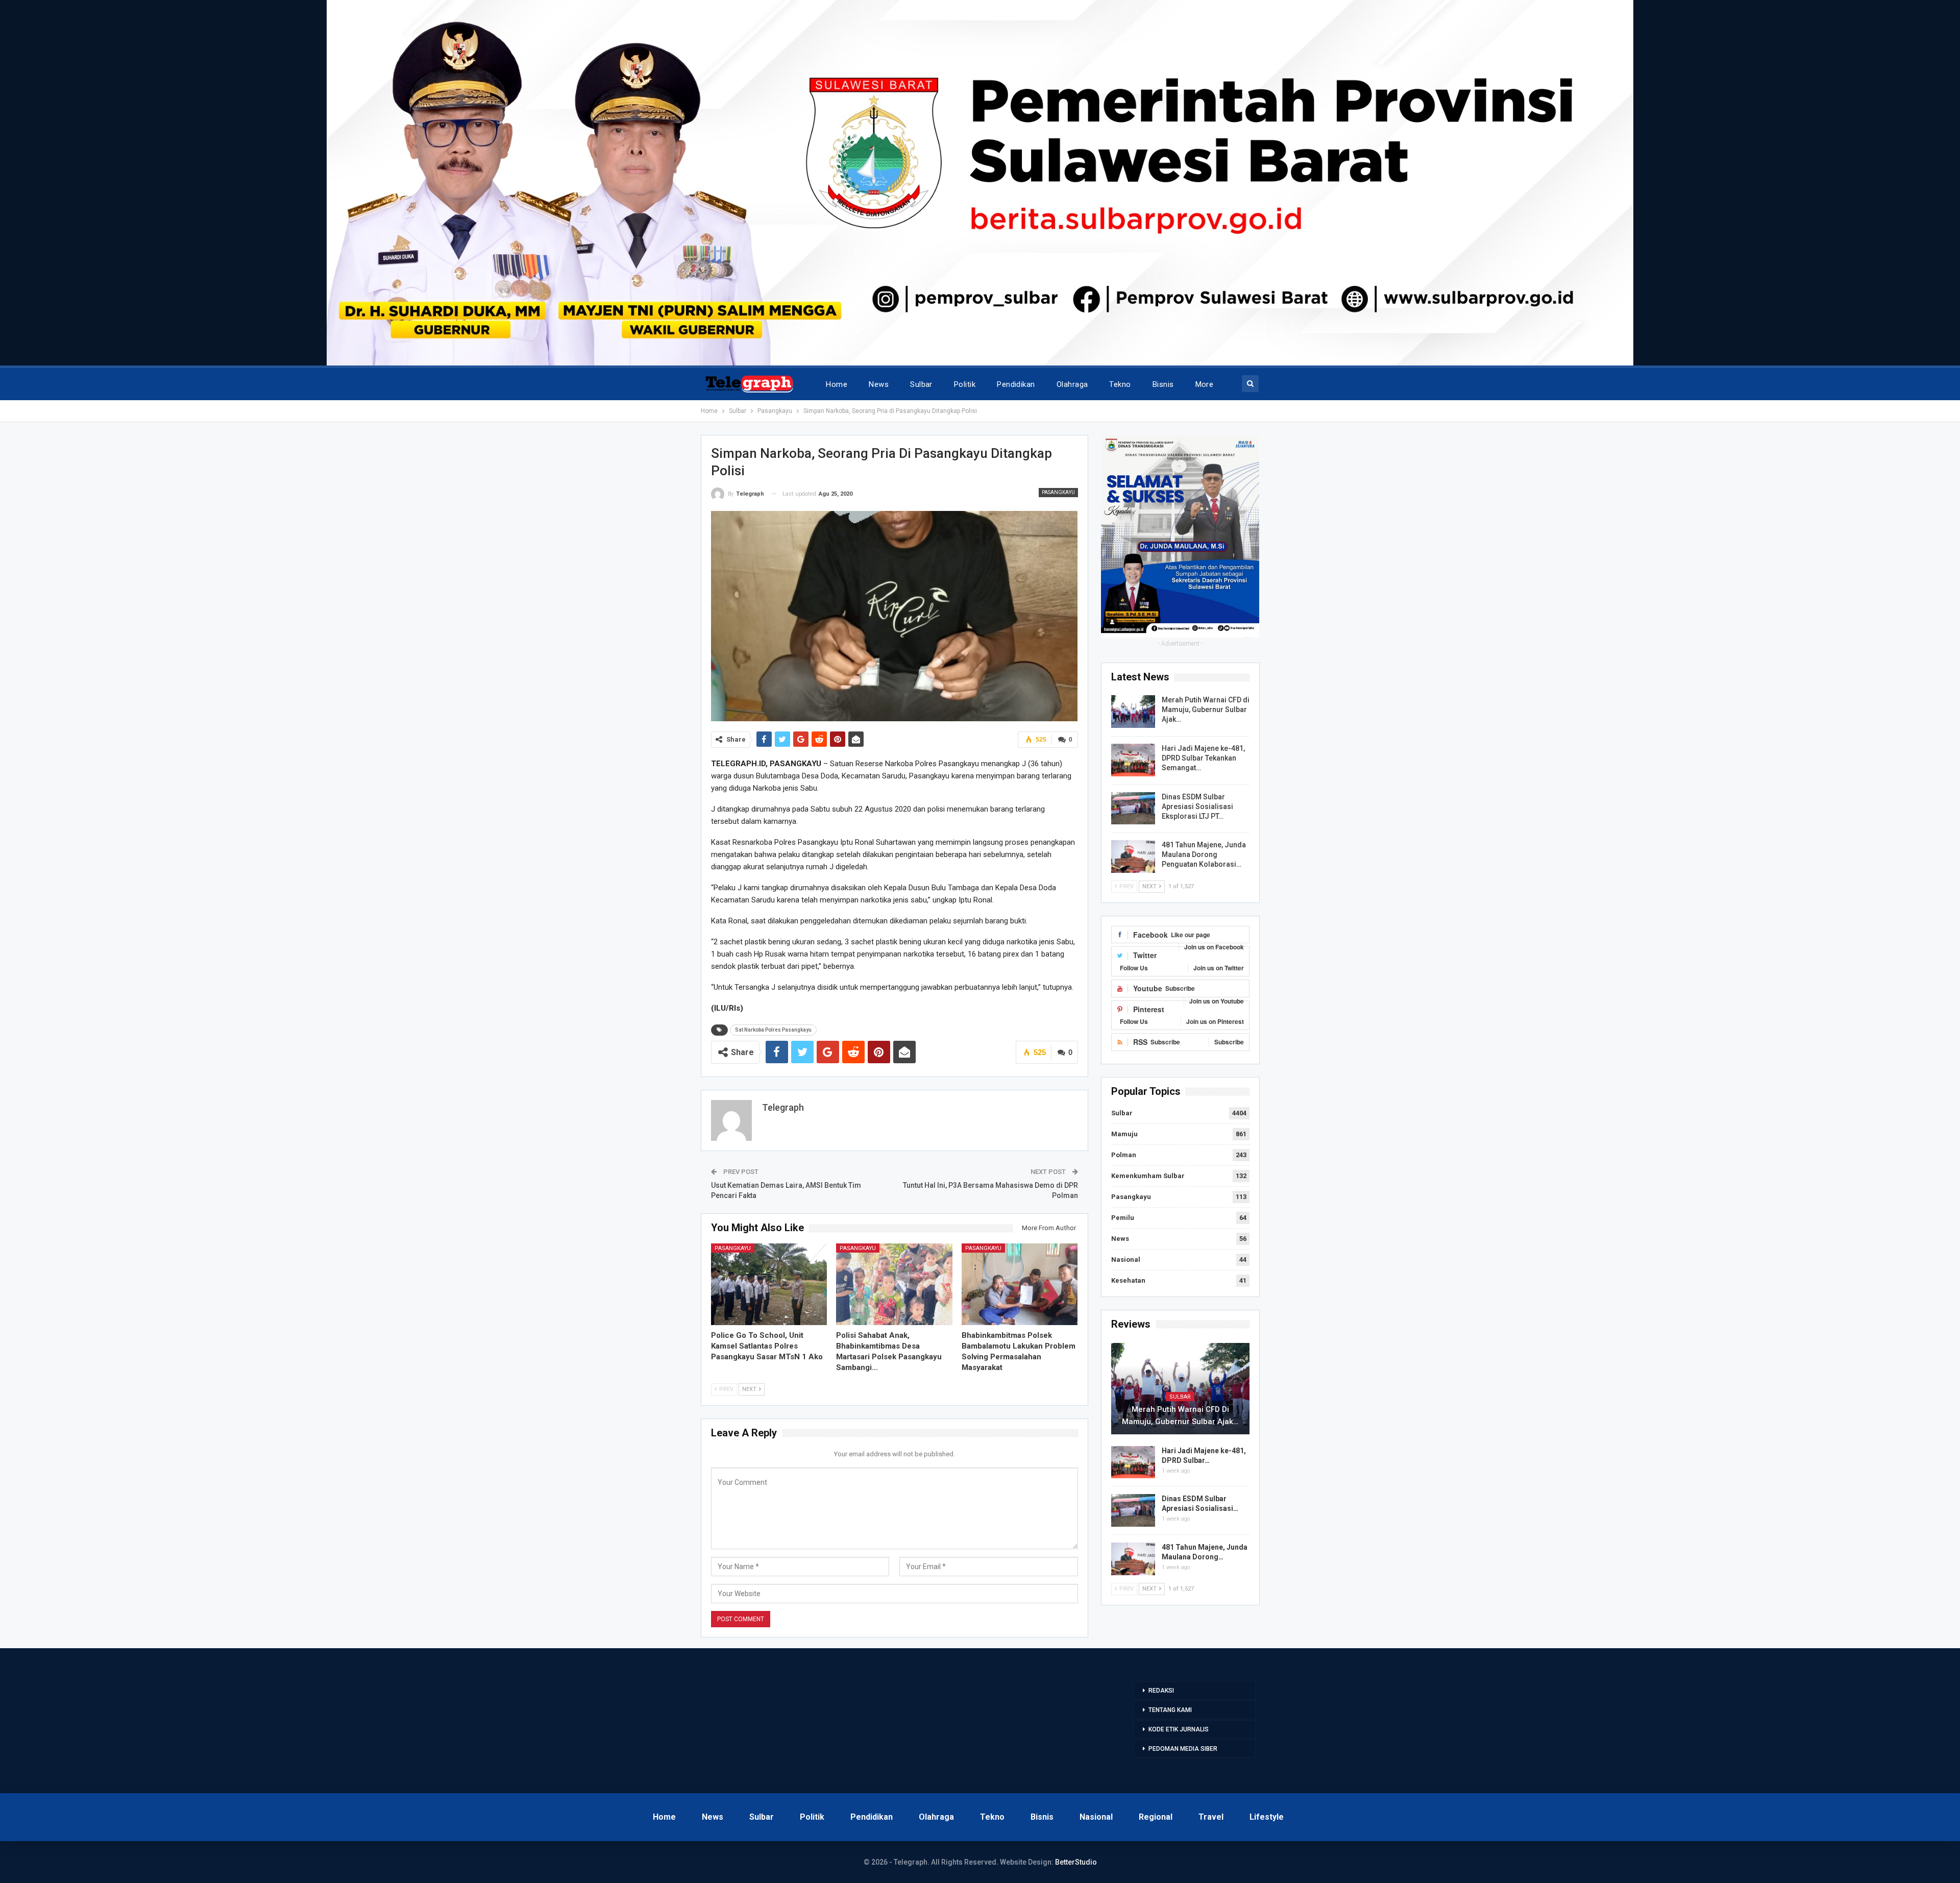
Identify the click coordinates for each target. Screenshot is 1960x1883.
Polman (1124, 1155)
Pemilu (1123, 1218)
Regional (1156, 1817)
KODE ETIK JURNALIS (1179, 1729)
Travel (1211, 1817)
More (1205, 384)
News (879, 384)
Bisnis (1163, 384)
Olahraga (1072, 384)
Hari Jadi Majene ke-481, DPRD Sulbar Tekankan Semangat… (1203, 758)
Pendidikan (1016, 384)
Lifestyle (1267, 1817)
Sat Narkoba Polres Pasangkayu (773, 1030)
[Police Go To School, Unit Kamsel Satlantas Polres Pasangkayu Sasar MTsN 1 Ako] (769, 1284)
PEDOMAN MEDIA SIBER (1183, 1749)
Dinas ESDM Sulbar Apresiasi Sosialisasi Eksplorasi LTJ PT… (1197, 806)
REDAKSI (1161, 1691)
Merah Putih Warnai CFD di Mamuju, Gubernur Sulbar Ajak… (1206, 710)
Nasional (1126, 1260)
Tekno (1120, 384)
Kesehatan (1128, 1280)
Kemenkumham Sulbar (1148, 1176)
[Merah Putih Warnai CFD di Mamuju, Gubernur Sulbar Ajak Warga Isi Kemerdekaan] (1133, 712)
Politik (965, 384)
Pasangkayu (1058, 492)
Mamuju (1124, 1134)
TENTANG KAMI (1170, 1710)
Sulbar (921, 384)
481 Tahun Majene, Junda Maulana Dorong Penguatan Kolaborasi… (1204, 854)
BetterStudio (1076, 1862)
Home (837, 384)
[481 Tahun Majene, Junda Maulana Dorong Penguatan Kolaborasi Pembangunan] (1133, 857)
